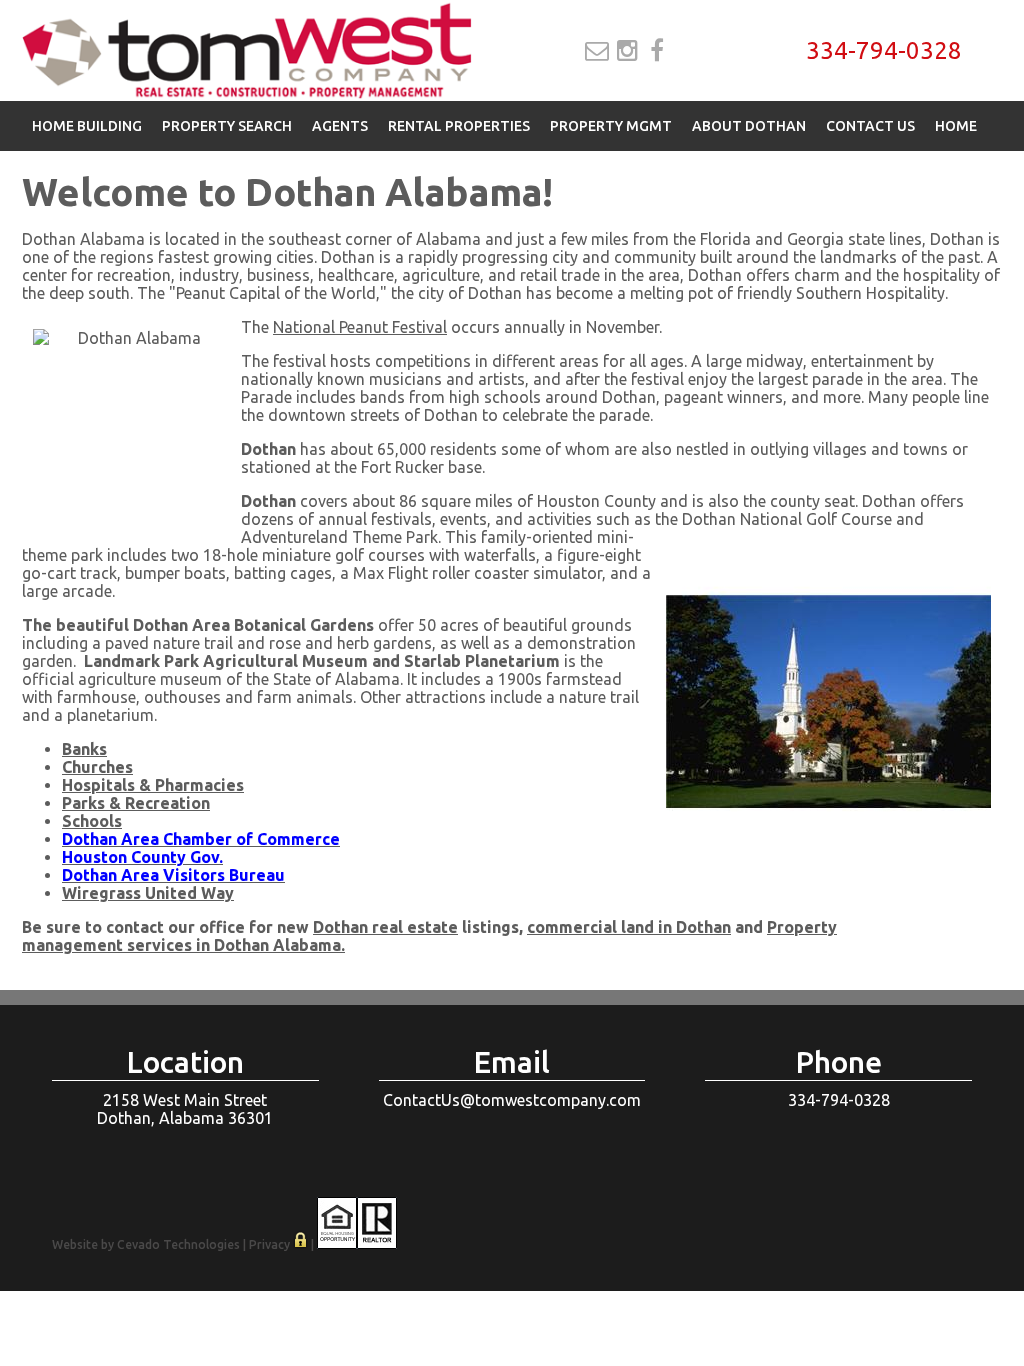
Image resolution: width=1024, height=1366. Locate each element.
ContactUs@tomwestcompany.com (512, 1100)
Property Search (227, 126)
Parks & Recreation (136, 803)
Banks (84, 749)
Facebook (657, 51)
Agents (340, 126)
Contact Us (870, 126)
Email (597, 51)
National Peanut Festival (360, 327)
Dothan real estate (385, 927)
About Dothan (749, 126)
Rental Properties (459, 126)
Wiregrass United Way (148, 893)
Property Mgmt (611, 126)
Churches (97, 767)
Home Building (87, 126)
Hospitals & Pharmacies (153, 785)
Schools (92, 821)
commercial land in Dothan (629, 927)
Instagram (627, 51)
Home (956, 126)
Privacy (269, 1244)
